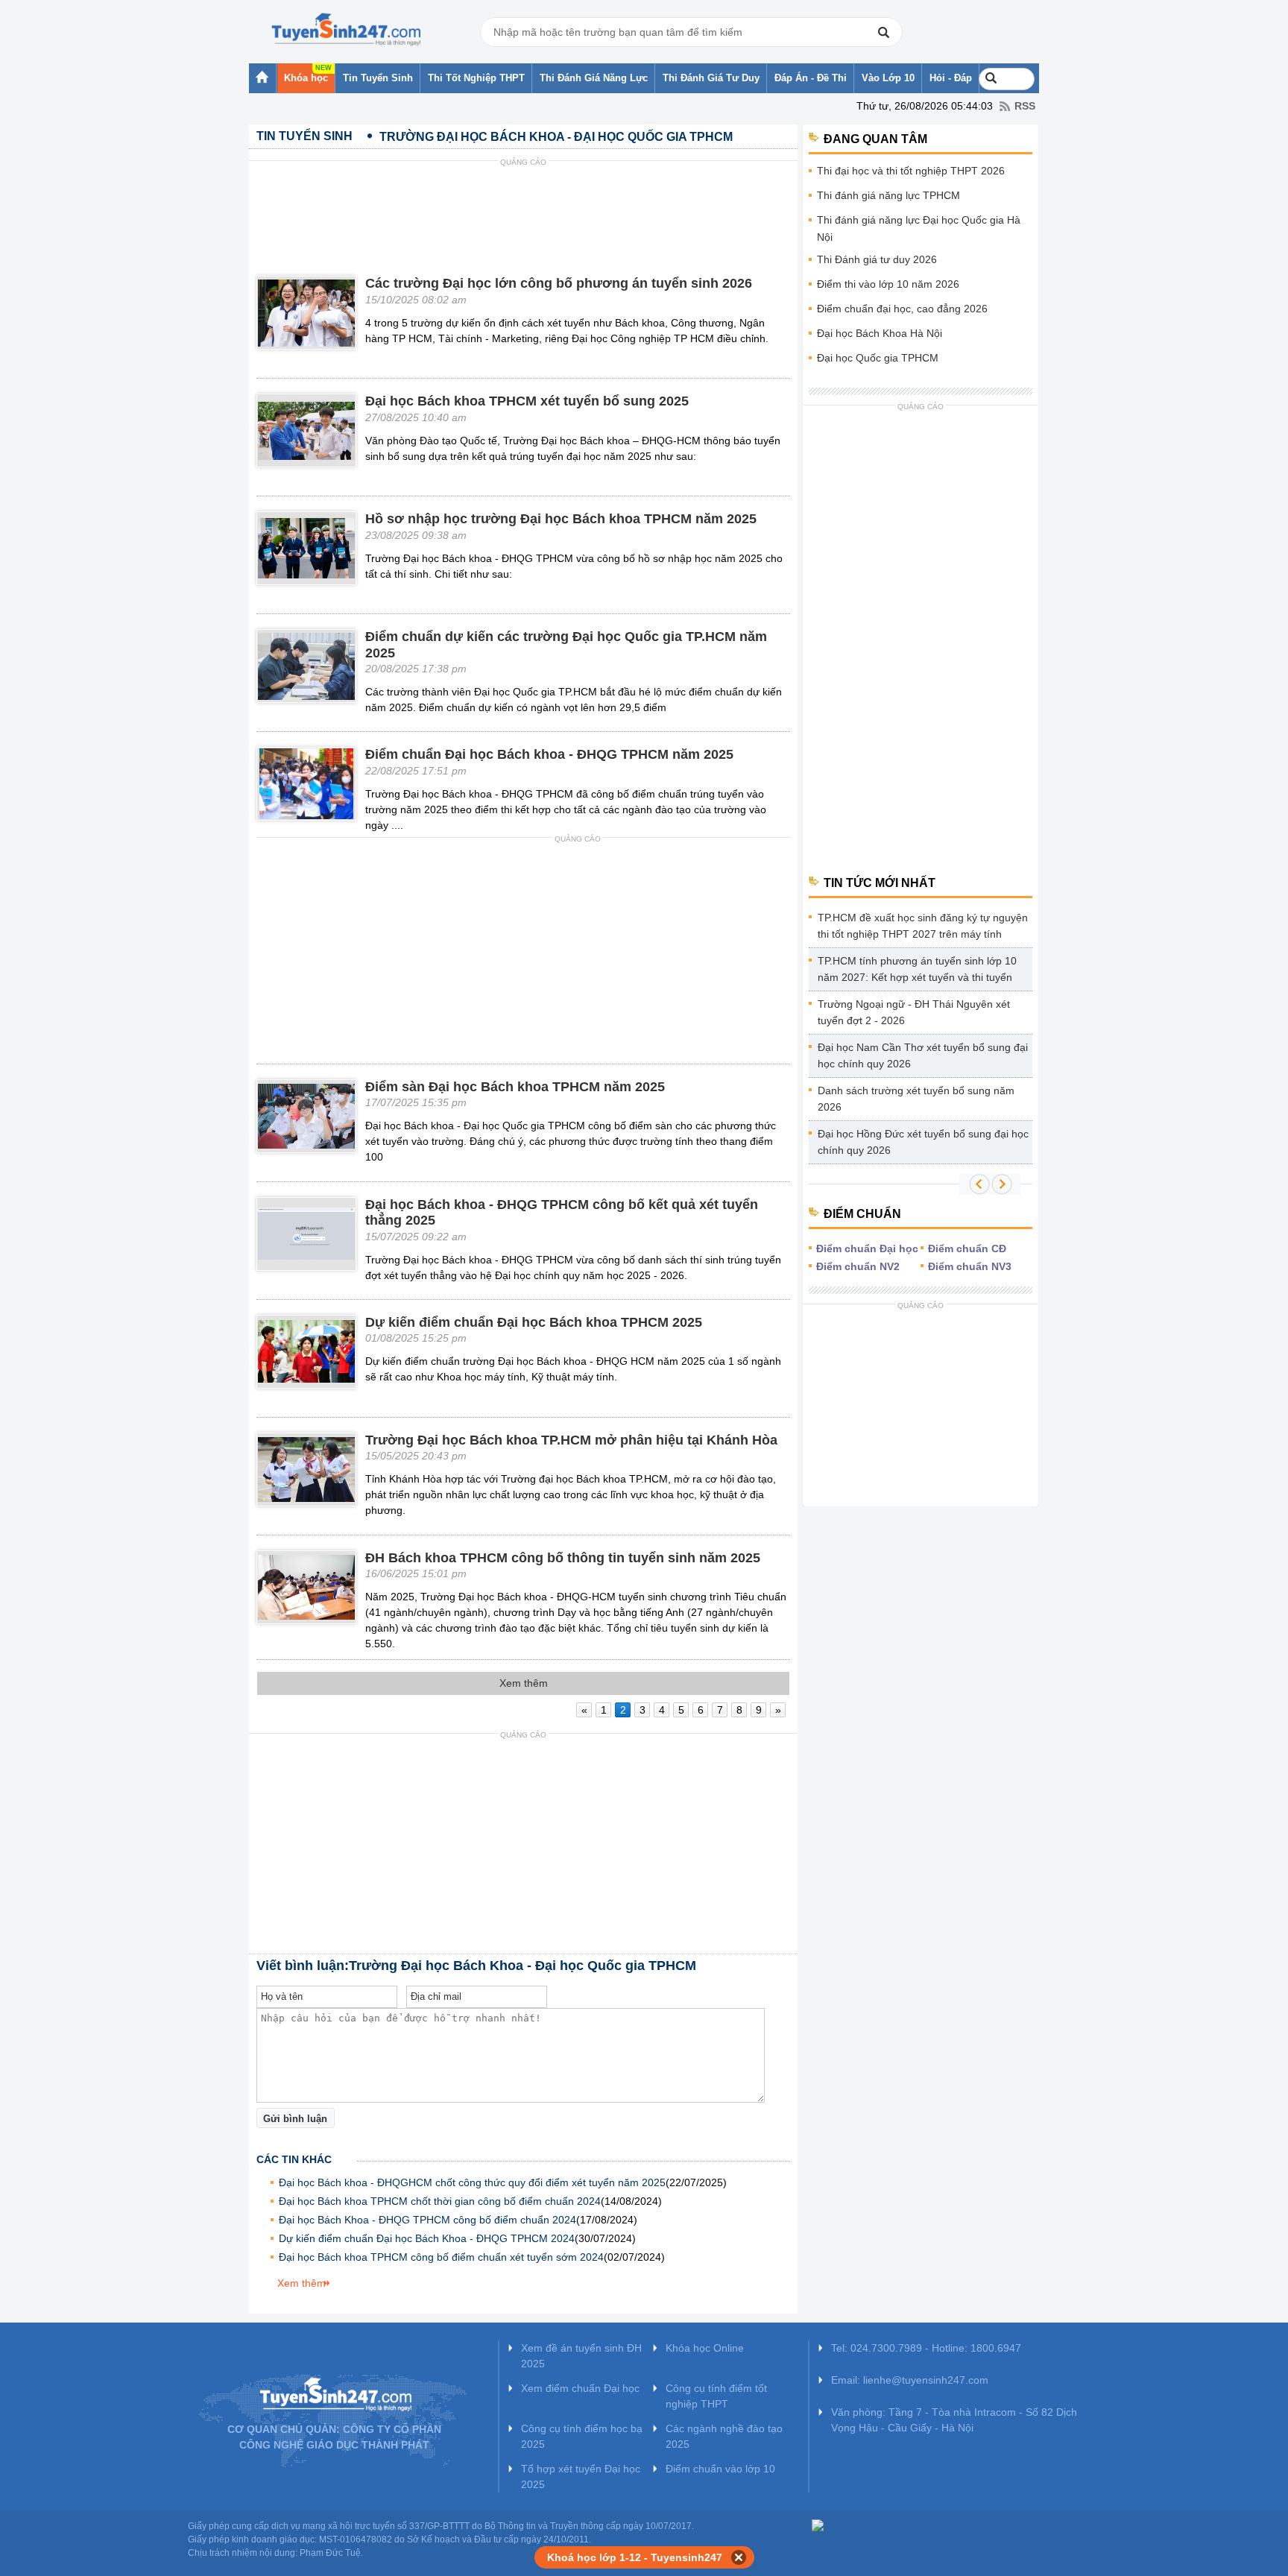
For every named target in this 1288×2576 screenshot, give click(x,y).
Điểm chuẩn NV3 (970, 1266)
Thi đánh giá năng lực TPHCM (888, 195)
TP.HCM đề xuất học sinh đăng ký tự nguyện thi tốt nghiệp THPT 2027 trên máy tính (923, 926)
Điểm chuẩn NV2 (858, 1266)
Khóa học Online (705, 2348)
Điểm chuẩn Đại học (867, 1248)
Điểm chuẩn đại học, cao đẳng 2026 (902, 309)
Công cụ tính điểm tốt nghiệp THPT (716, 2396)
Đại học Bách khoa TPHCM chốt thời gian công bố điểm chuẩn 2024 (440, 2201)
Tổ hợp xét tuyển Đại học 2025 (581, 2476)
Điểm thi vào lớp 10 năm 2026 (888, 284)
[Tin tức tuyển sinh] (346, 30)
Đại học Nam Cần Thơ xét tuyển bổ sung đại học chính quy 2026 (923, 1055)
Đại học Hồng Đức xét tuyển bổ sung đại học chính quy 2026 (923, 1142)
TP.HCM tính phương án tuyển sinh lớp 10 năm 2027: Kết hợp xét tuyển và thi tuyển (917, 969)
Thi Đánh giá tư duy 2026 (877, 259)
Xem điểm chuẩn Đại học (580, 2388)
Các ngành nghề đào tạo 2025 (724, 2436)
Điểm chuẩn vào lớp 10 (720, 2469)
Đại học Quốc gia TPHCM (878, 358)
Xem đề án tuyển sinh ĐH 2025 (581, 2356)
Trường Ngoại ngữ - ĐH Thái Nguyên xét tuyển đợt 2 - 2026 (914, 1012)
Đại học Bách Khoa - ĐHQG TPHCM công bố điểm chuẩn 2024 (427, 2220)
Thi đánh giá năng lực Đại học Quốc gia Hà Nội (919, 228)
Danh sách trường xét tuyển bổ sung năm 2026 (916, 1099)
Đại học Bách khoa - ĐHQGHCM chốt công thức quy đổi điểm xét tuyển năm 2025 (472, 2182)
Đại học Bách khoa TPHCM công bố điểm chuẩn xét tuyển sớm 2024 (441, 2257)
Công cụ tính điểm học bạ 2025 (582, 2436)
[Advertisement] (523, 206)
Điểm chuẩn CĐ (967, 1248)
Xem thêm (302, 2283)
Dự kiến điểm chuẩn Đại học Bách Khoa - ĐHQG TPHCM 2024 (427, 2238)
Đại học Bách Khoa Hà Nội (880, 333)
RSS (1025, 106)
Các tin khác (294, 2159)
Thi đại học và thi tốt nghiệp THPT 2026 (911, 171)
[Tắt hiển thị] (739, 2557)
